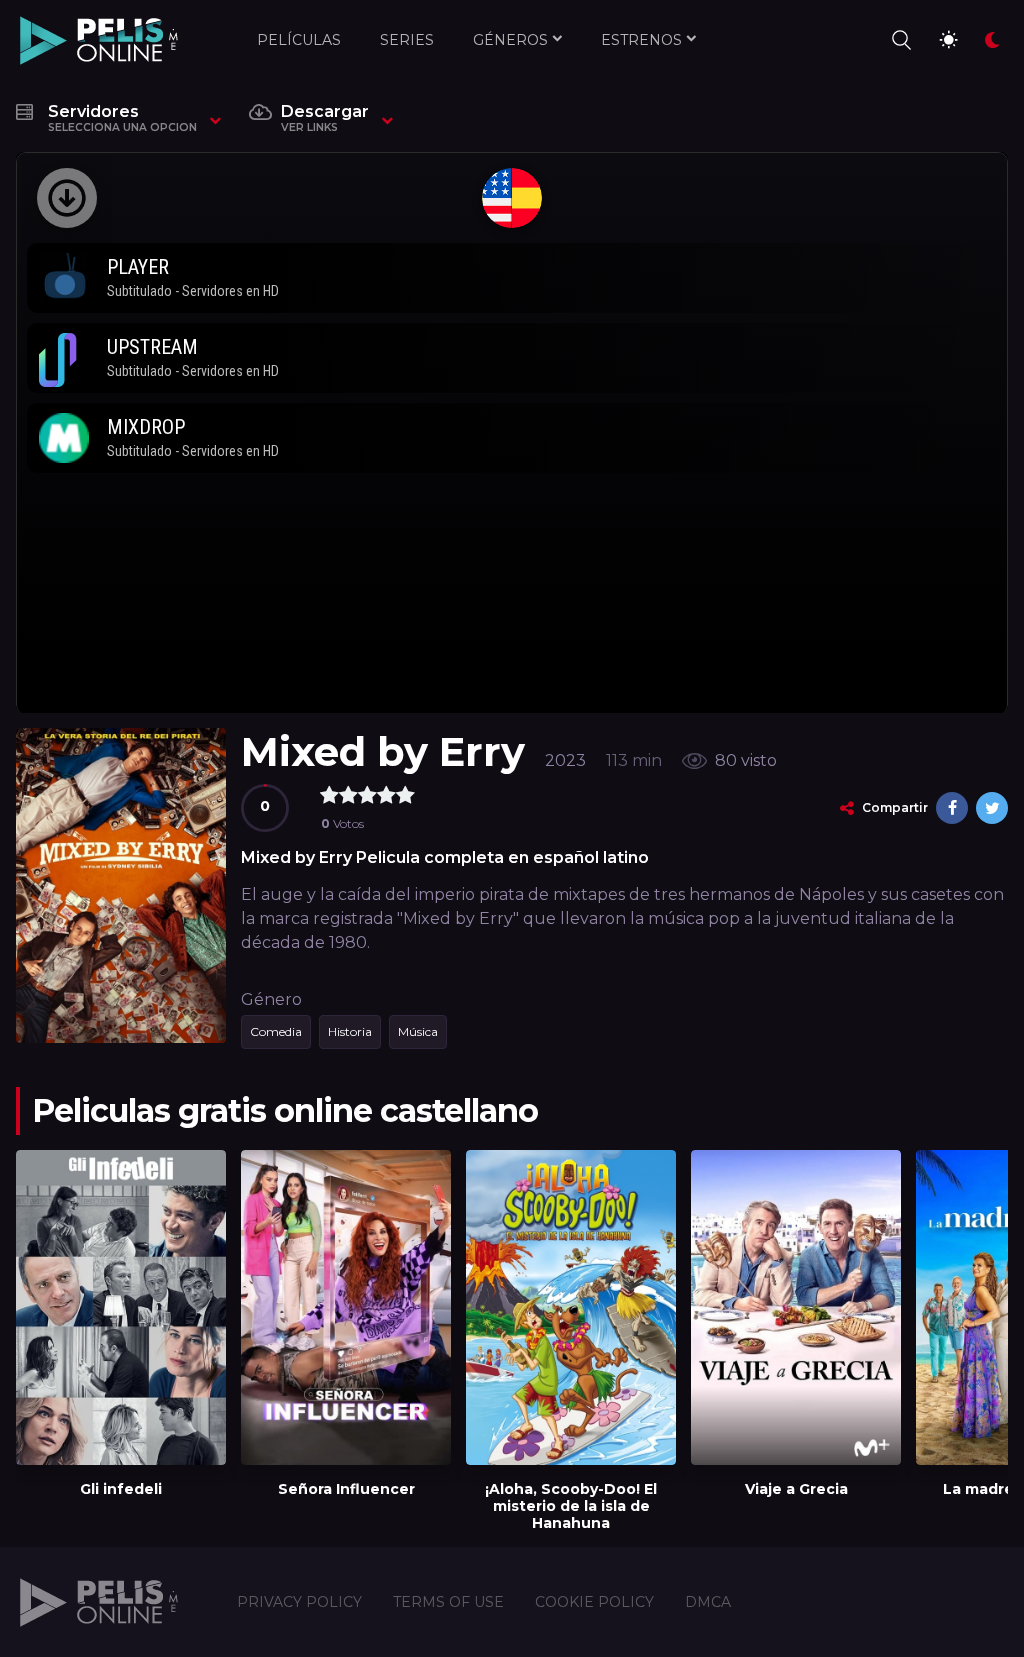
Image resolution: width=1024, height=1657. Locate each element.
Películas (299, 40)
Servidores (122, 118)
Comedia (276, 1031)
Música (418, 1031)
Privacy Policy (299, 1602)
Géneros (510, 40)
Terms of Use (448, 1602)
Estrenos (641, 40)
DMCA (708, 1602)
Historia (350, 1031)
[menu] (900, 40)
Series (407, 40)
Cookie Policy (594, 1602)
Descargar (325, 118)
